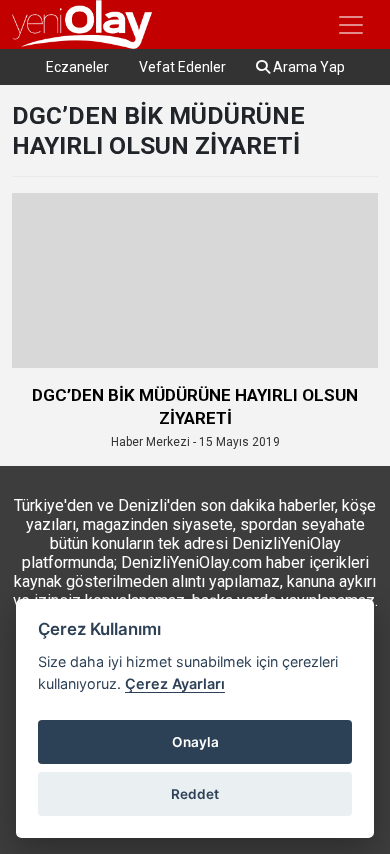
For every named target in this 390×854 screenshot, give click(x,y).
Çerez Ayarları (175, 683)
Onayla (195, 742)
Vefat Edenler (182, 67)
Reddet (195, 794)
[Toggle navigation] (351, 25)
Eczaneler (77, 67)
